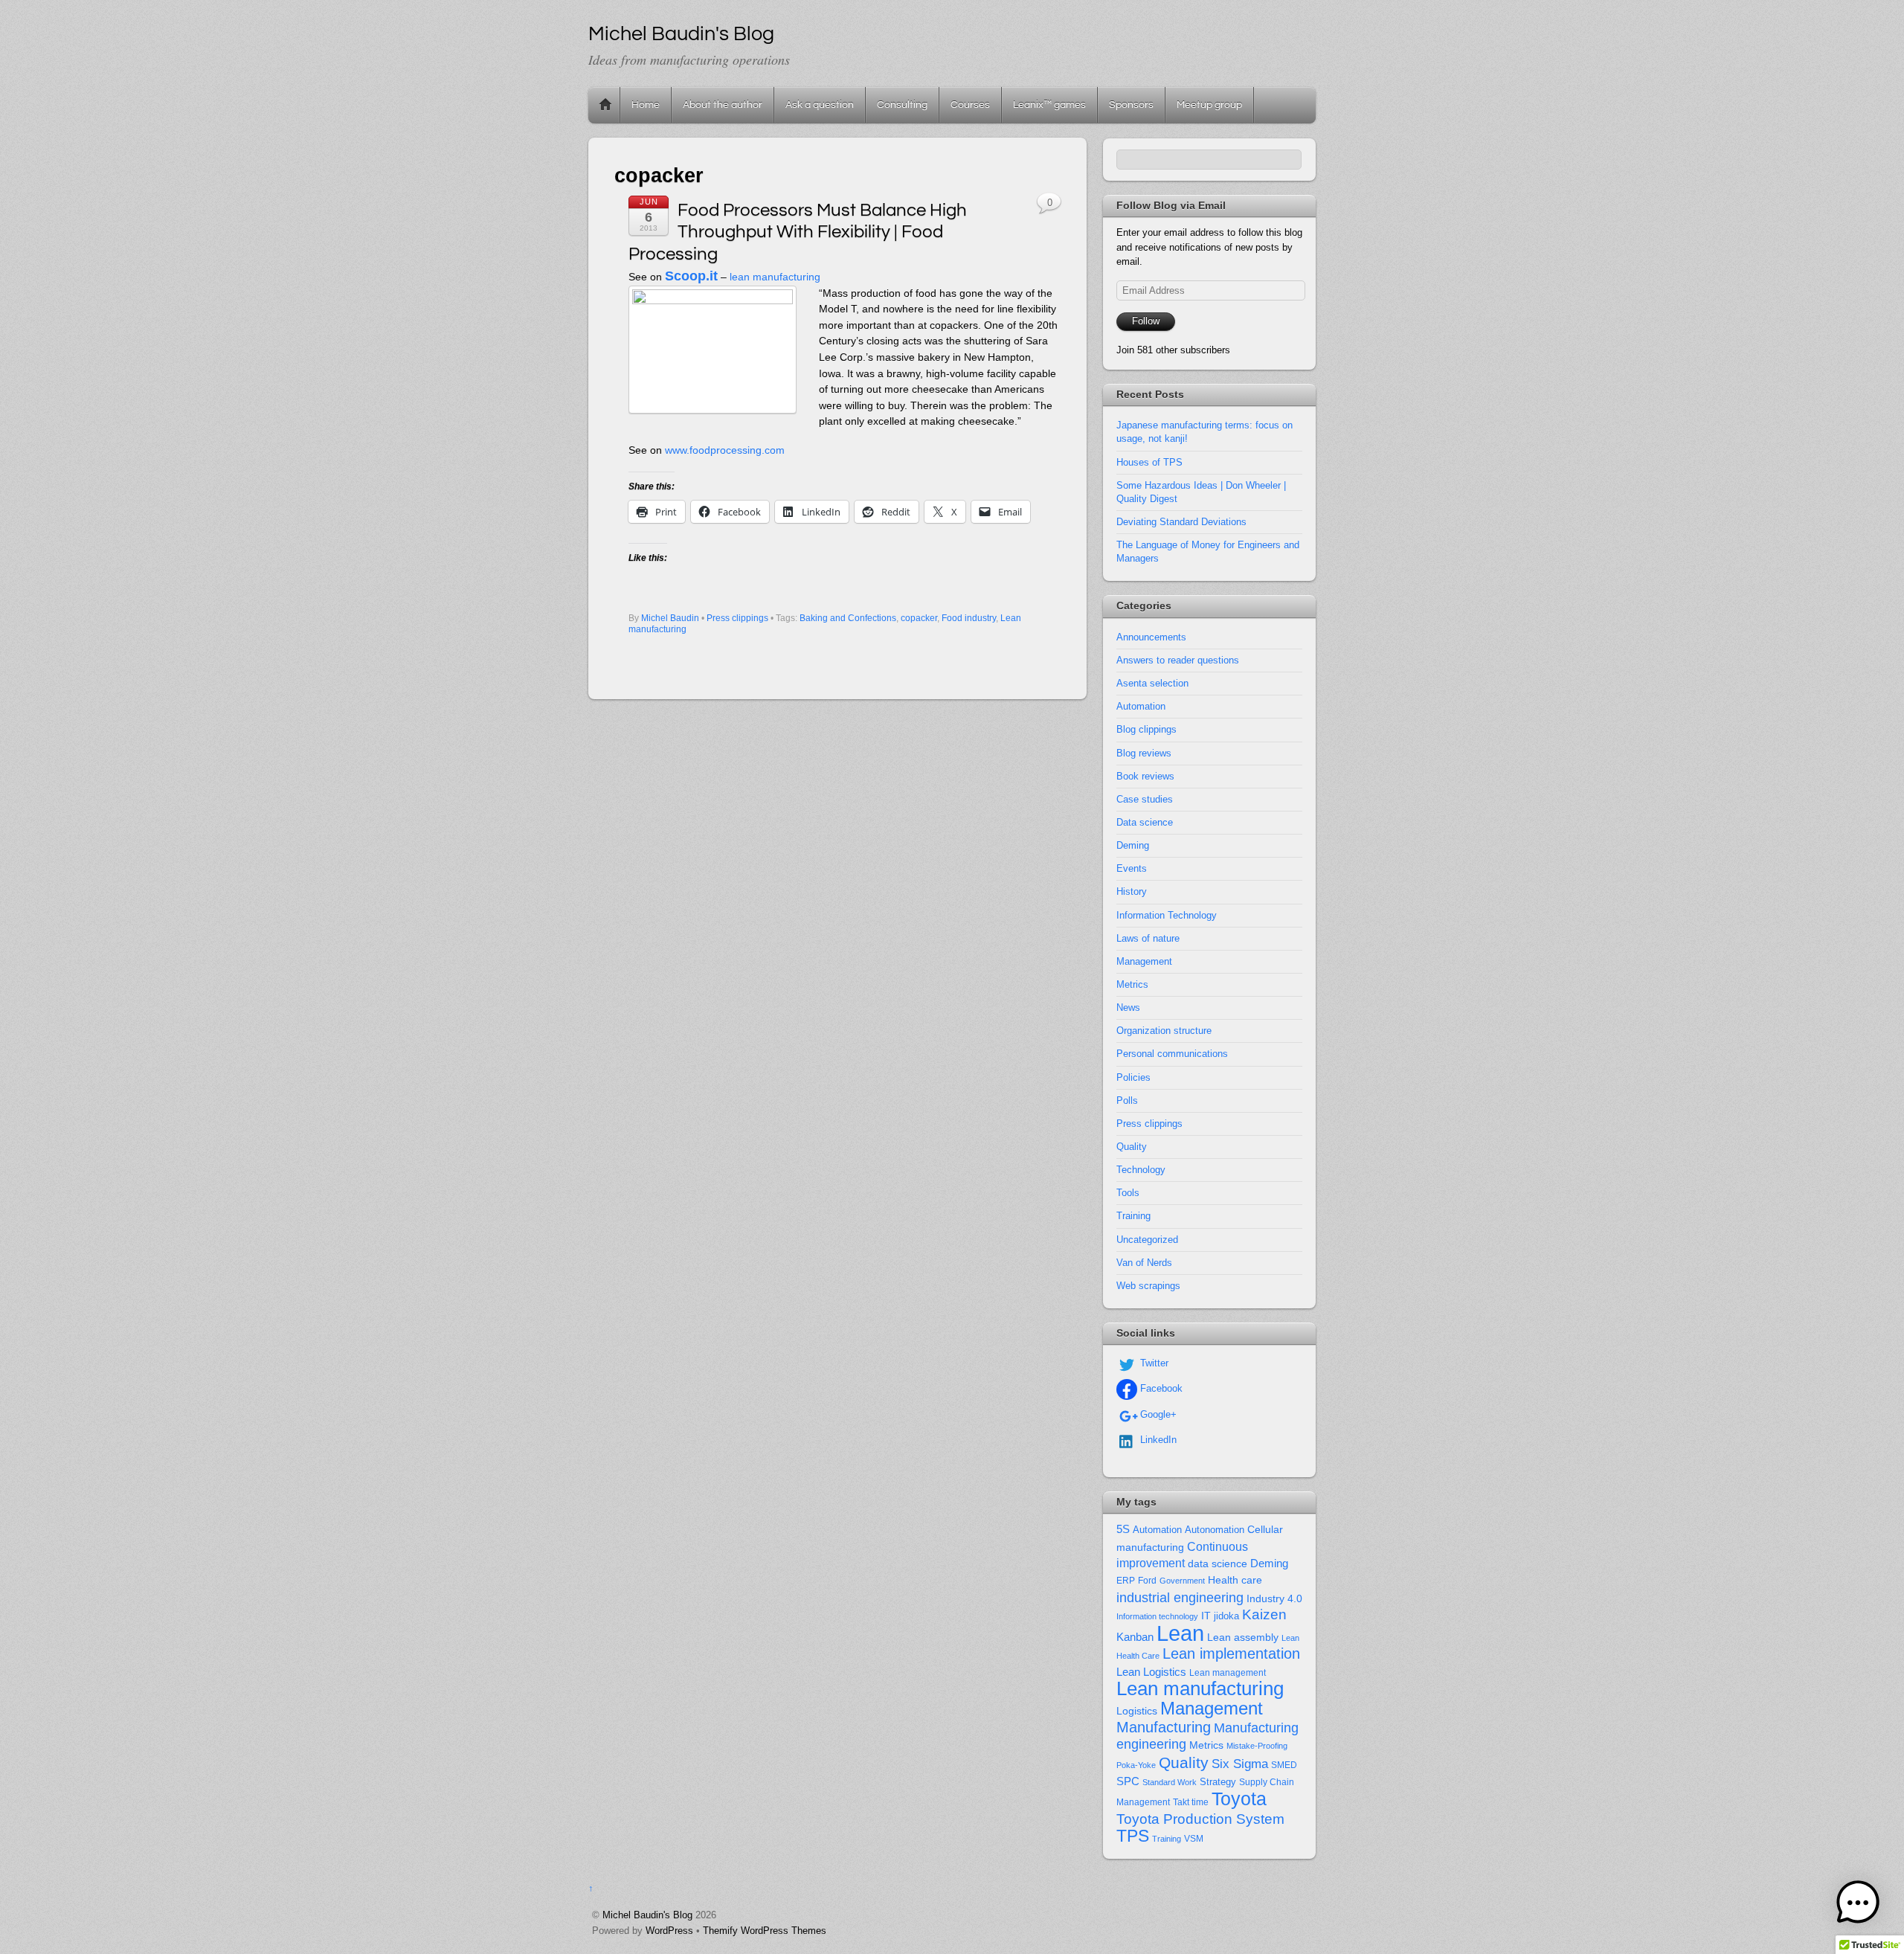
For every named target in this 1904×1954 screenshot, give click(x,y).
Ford (1147, 1581)
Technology (1141, 1170)
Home (605, 105)
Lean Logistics (1151, 1672)
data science (1218, 1563)
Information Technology (1167, 915)
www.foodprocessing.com (725, 450)
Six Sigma (1240, 1764)
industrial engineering (1180, 1597)
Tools (1128, 1193)
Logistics (1137, 1711)
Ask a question (820, 105)
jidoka (1226, 1616)
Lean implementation (1231, 1653)
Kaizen (1264, 1614)
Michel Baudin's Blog (647, 1915)
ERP (1126, 1581)
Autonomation (1215, 1530)
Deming (1133, 845)
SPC (1128, 1781)
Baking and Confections (848, 618)
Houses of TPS (1149, 462)
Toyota (1239, 1799)
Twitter (1153, 1363)
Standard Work (1170, 1782)
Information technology (1157, 1616)
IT (1206, 1616)
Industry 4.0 (1274, 1598)
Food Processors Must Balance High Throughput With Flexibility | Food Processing (798, 232)
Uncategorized (1147, 1240)
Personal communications (1172, 1054)
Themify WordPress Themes (765, 1931)
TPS (1133, 1836)
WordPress (669, 1931)
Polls (1127, 1100)
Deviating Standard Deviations (1181, 522)
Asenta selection (1152, 683)
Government (1182, 1581)
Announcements (1151, 637)
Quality (1132, 1147)
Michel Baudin (670, 618)
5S (1123, 1529)
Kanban (1135, 1637)
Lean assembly (1243, 1637)
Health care (1235, 1580)
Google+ (1157, 1414)
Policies (1133, 1077)
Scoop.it (691, 276)
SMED (1284, 1765)
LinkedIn (1157, 1440)
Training (1133, 1216)
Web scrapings (1148, 1286)
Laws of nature (1148, 938)
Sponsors (1131, 105)
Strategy (1218, 1782)
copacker (919, 618)
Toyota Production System (1200, 1819)
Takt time (1191, 1802)
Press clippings (737, 618)
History (1132, 891)
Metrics (1132, 984)
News (1128, 1007)
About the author (723, 105)
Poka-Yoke (1136, 1765)
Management (1144, 961)
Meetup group (1209, 105)
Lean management (1228, 1673)
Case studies (1145, 799)
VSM (1194, 1839)
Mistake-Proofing (1257, 1746)
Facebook (1160, 1388)
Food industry (969, 618)
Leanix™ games (1049, 105)
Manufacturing (1164, 1727)
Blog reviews (1144, 753)
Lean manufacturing (1200, 1688)
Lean (1180, 1633)
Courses (970, 105)
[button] (1858, 1905)
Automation (1141, 706)
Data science (1145, 822)
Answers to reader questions (1178, 660)
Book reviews (1145, 776)
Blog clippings (1146, 729)
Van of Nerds (1144, 1263)
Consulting (902, 105)
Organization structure (1164, 1031)
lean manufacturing (775, 277)
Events (1132, 868)
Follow (1146, 321)
